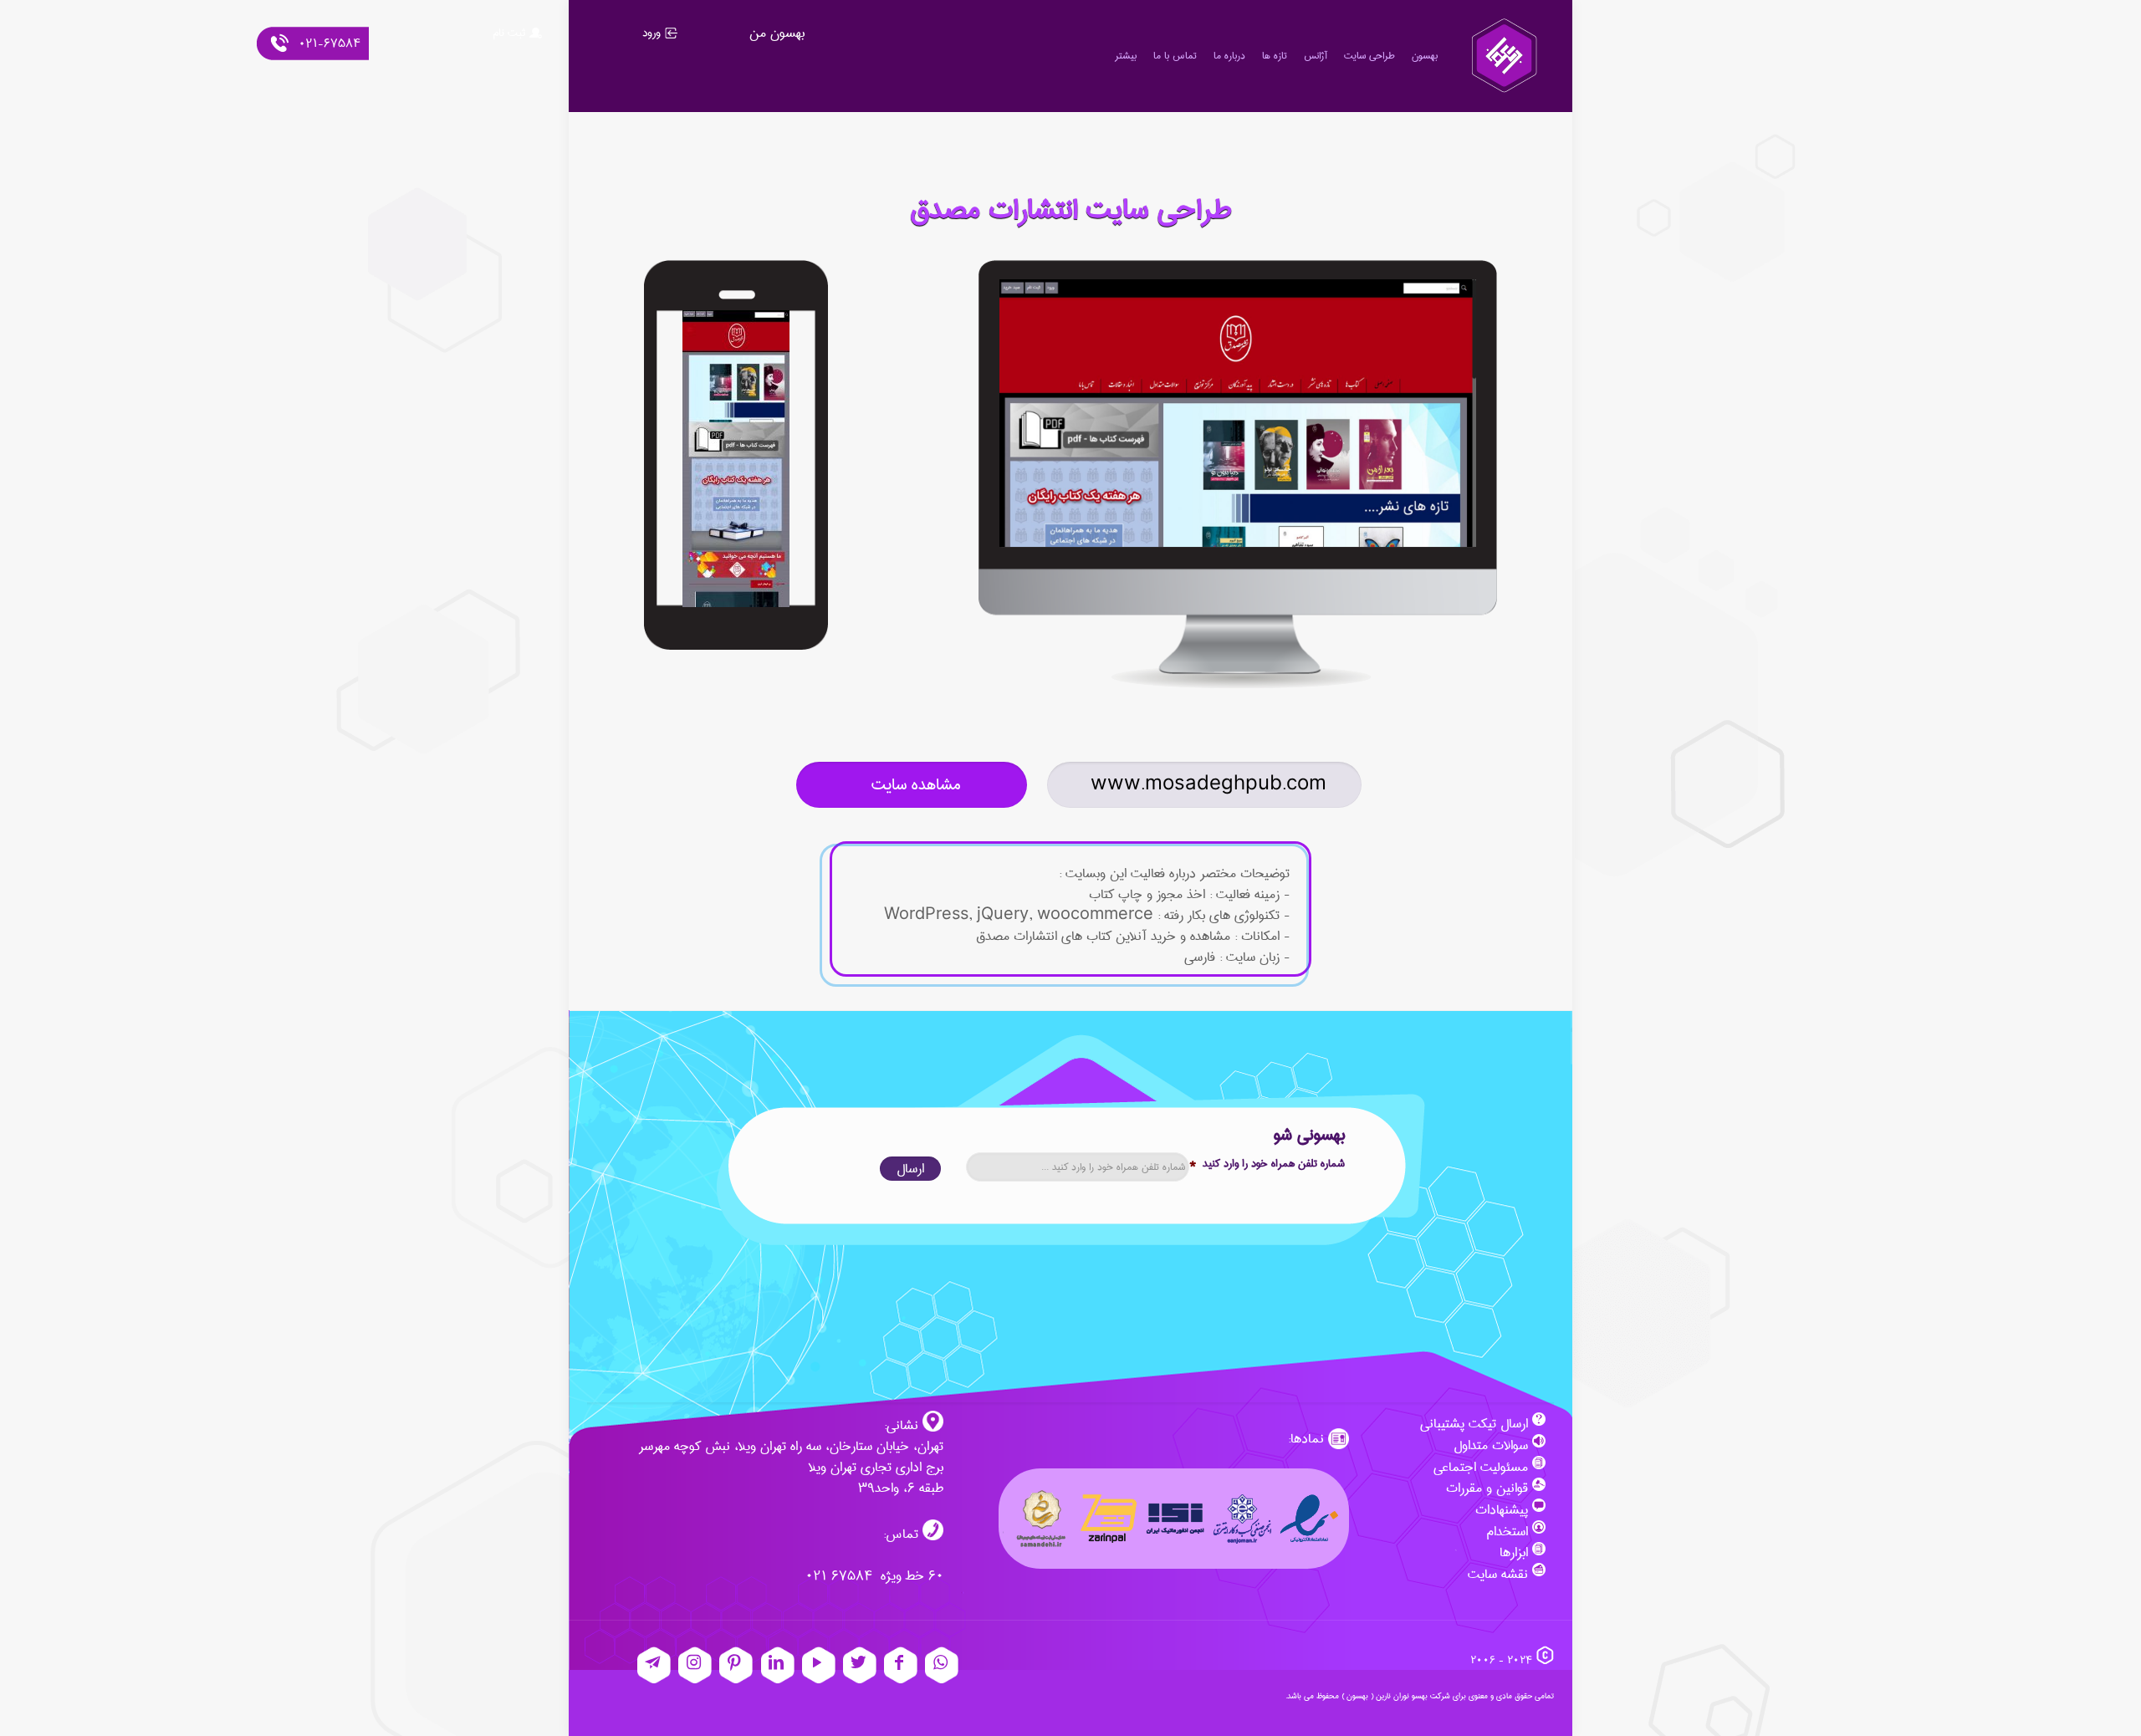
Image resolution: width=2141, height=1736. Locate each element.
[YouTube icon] (819, 1665)
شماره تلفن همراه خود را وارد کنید (1267, 1164)
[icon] (654, 1665)
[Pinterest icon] (736, 1665)
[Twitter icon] (860, 1665)
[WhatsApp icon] (942, 1665)
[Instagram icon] (695, 1665)
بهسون (1357, 1696)
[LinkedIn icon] (778, 1665)
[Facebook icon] (901, 1665)
